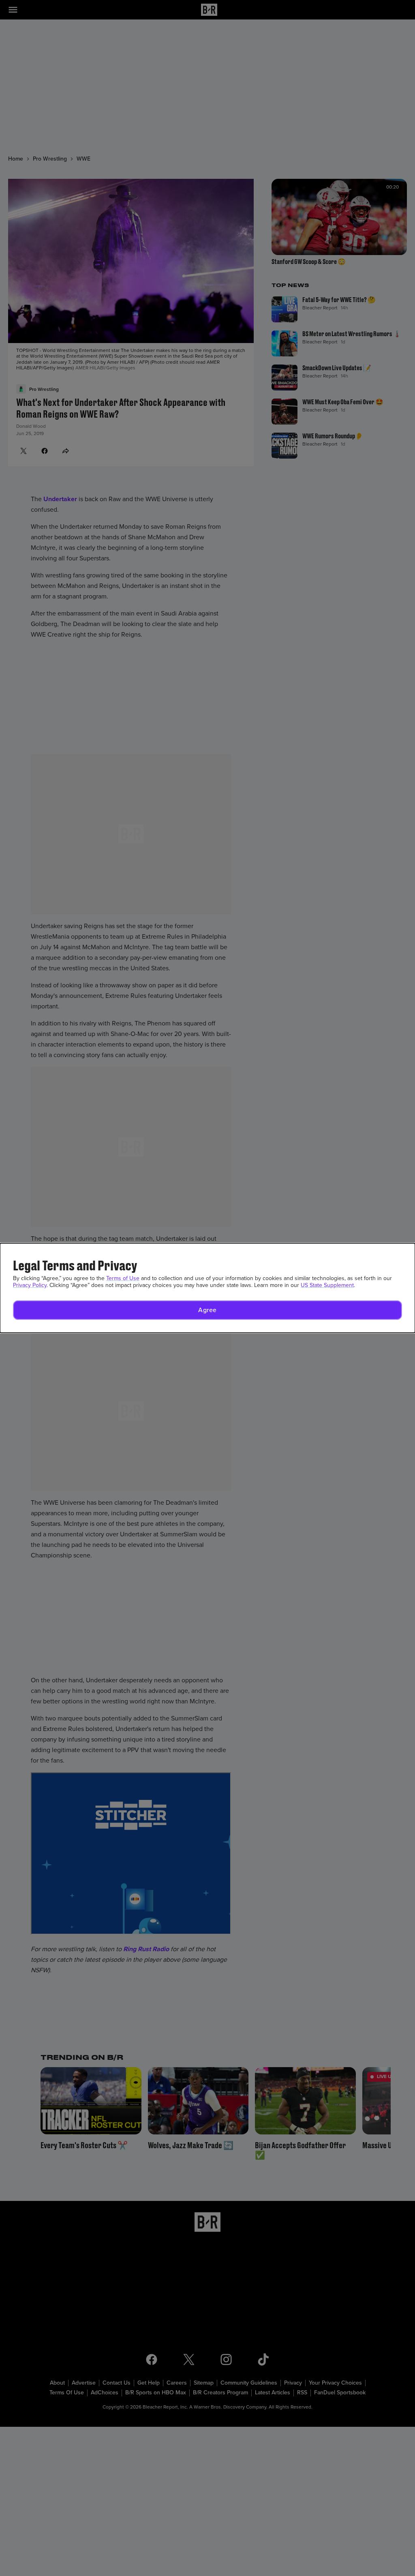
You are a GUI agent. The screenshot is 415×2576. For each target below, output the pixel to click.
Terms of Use (123, 1278)
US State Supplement (327, 1285)
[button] (207, 1310)
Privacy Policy (30, 1285)
